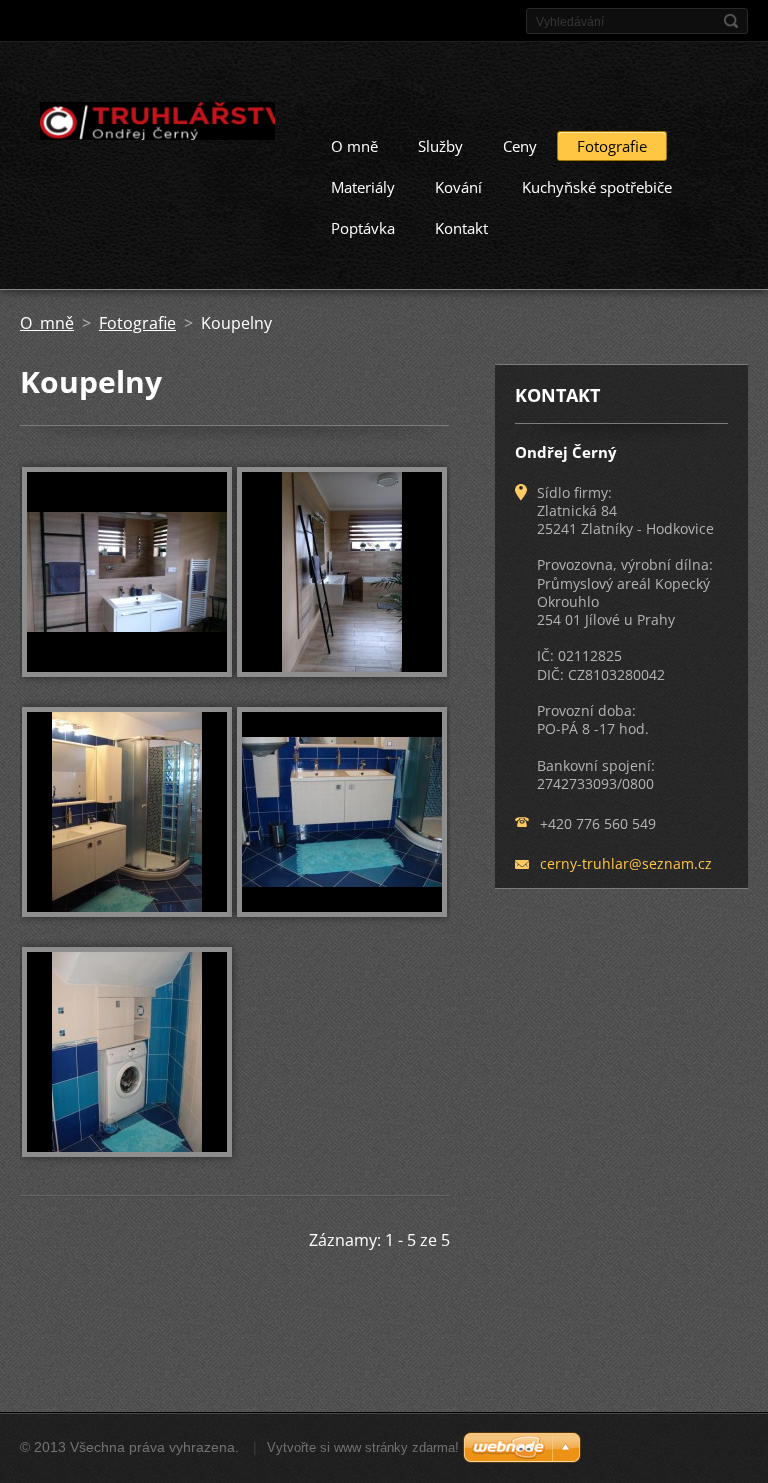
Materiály (363, 187)
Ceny (520, 146)
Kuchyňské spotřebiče (597, 187)
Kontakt (461, 228)
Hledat (731, 21)
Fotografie (612, 146)
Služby (440, 146)
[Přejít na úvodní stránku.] (147, 124)
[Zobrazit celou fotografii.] (127, 572)
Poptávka (363, 228)
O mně (354, 146)
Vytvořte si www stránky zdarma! (363, 1447)
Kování (458, 187)
